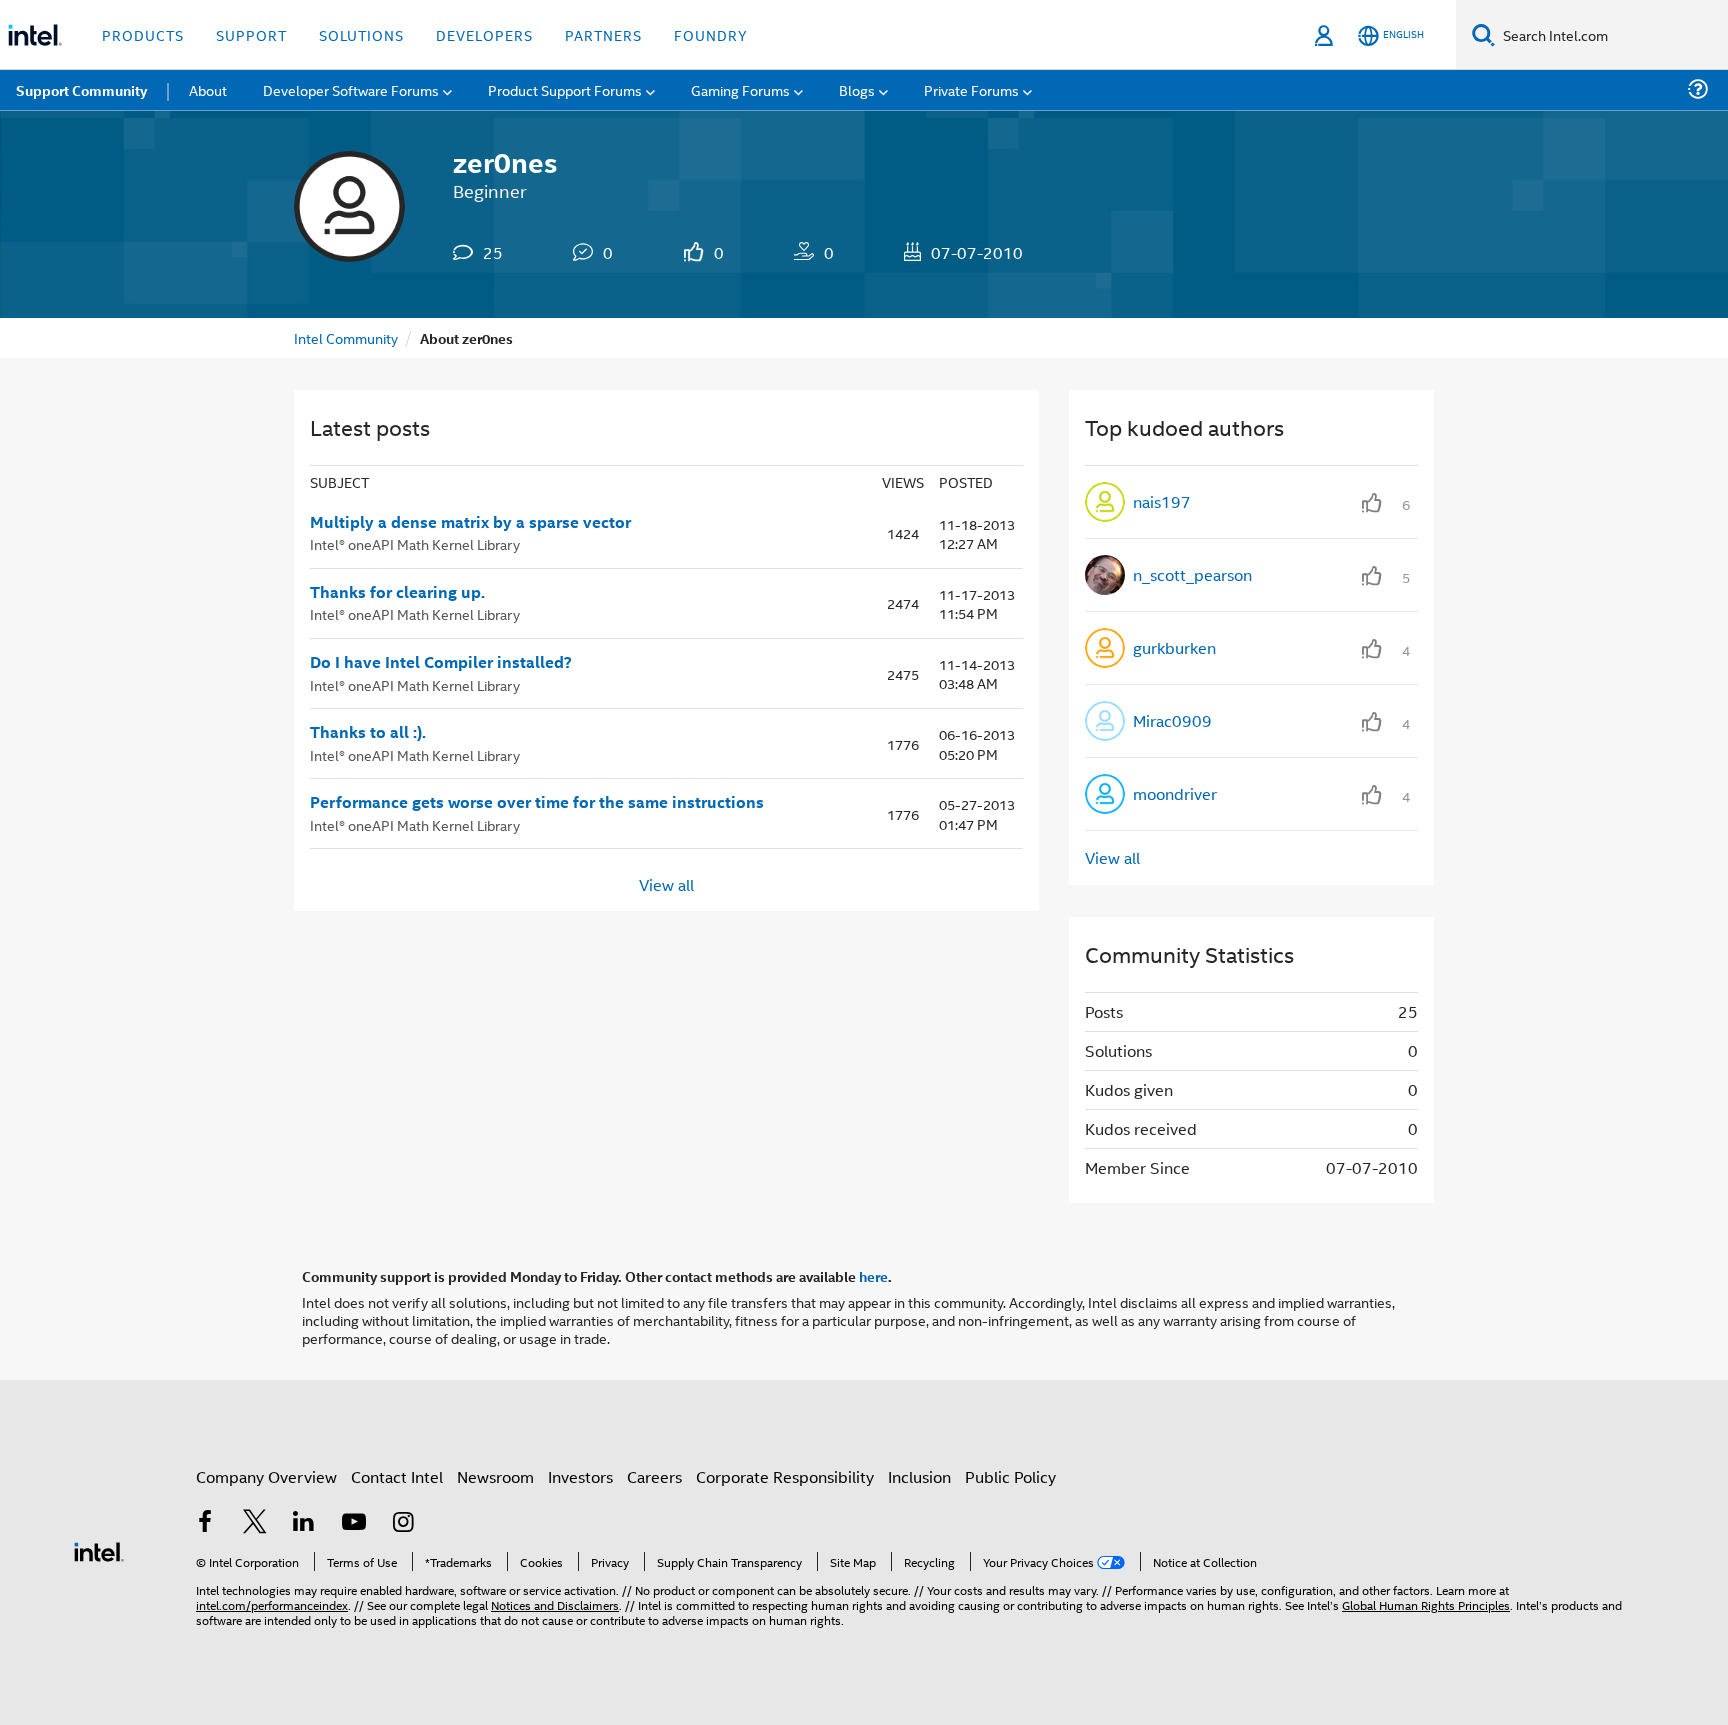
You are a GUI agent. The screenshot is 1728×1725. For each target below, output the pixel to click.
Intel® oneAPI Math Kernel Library (415, 543)
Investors (580, 1476)
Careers (654, 1476)
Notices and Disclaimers (555, 1604)
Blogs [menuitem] (857, 89)
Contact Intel (397, 1476)
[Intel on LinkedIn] (304, 1523)
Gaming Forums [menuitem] (740, 89)
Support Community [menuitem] (81, 90)
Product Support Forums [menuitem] (565, 89)
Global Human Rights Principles (1426, 1604)
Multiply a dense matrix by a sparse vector (470, 522)
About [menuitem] (208, 89)
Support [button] (251, 34)
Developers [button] (484, 34)
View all (666, 883)
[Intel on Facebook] (205, 1523)
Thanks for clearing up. (397, 592)
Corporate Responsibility (785, 1476)
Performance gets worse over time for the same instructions (537, 802)
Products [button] (143, 34)
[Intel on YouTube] (354, 1523)
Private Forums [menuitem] (971, 89)
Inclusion (919, 1476)
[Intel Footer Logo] (99, 1549)
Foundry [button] (711, 34)
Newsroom (495, 1476)
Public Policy (1010, 1476)
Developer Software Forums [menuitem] (351, 89)
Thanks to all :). (368, 732)
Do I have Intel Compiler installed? (441, 662)
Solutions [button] (361, 34)
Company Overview (266, 1476)
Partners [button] (603, 34)
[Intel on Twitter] (255, 1523)
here (873, 1276)
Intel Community (346, 337)
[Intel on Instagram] (403, 1523)
